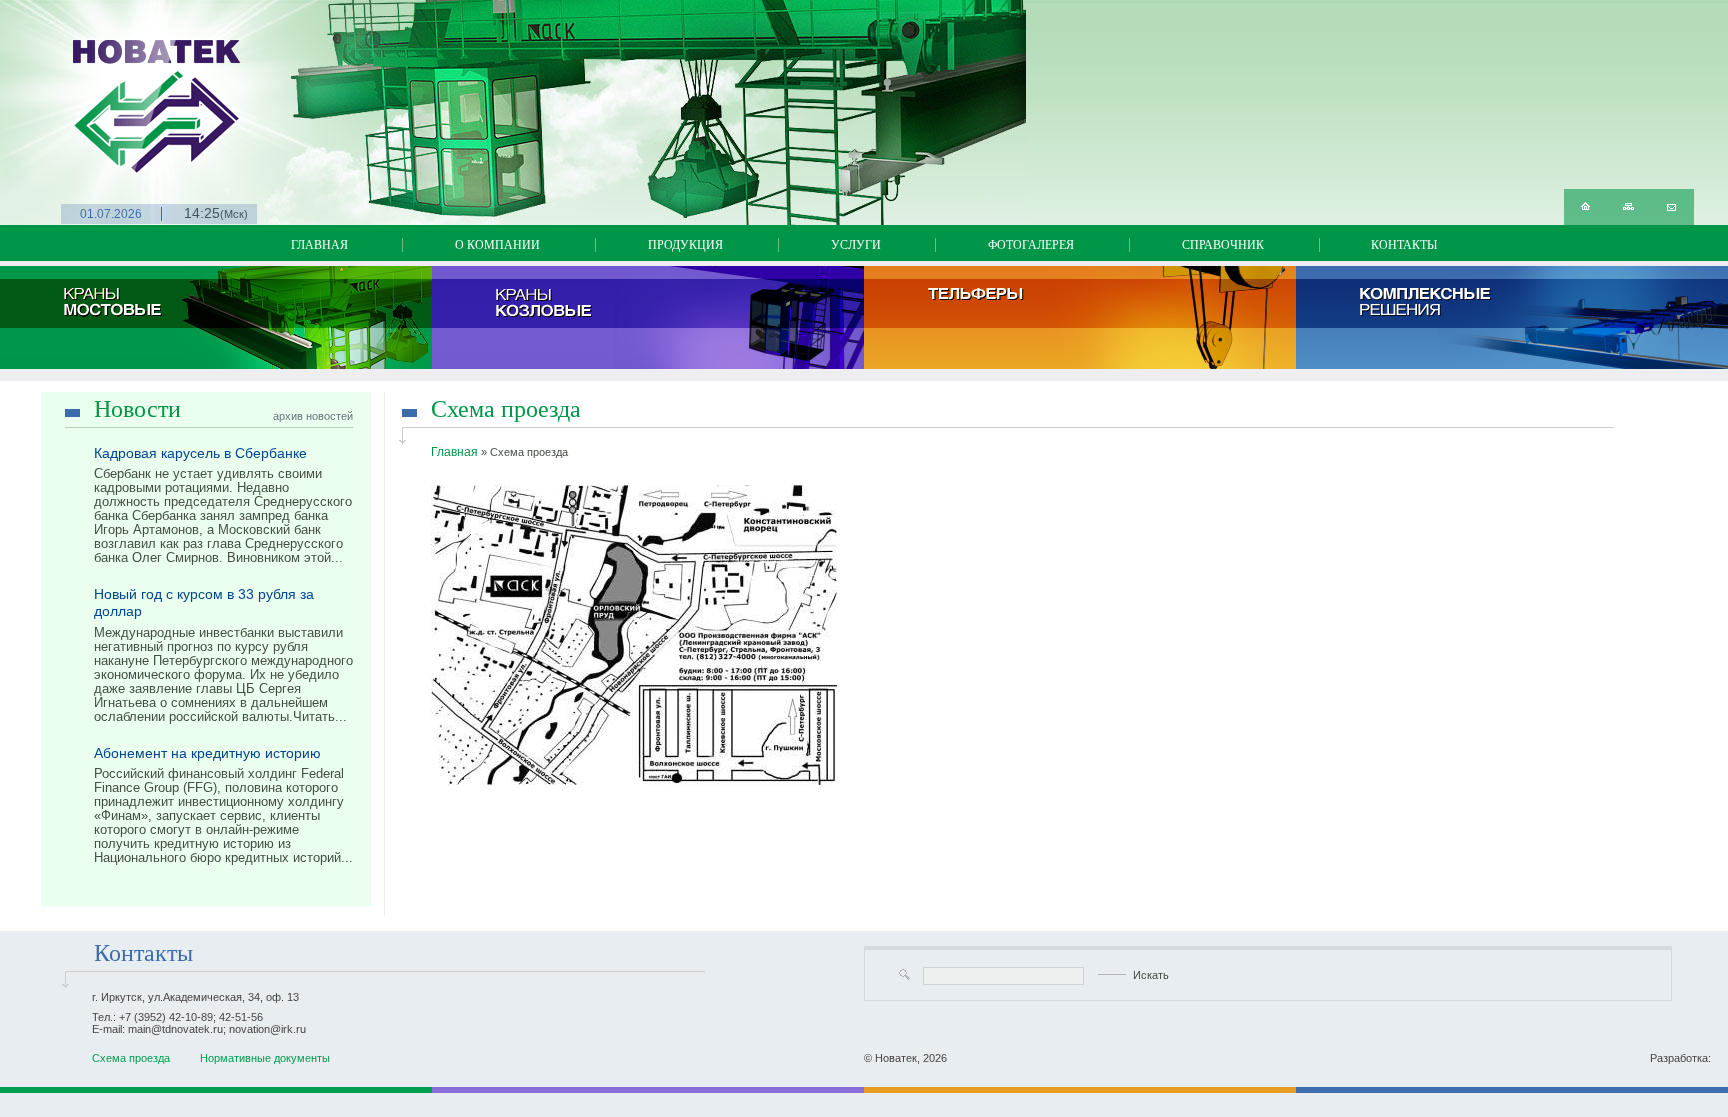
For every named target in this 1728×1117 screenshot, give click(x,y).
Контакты (1404, 245)
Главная (319, 245)
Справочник (1223, 245)
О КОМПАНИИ (497, 245)
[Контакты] (1671, 207)
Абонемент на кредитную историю (207, 753)
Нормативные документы (265, 1058)
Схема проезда (131, 1058)
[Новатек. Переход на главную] (84, 87)
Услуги (856, 245)
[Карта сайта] (1628, 207)
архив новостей (313, 416)
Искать (1151, 975)
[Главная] (1585, 207)
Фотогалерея (1031, 245)
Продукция (685, 245)
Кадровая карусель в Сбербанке (200, 453)
